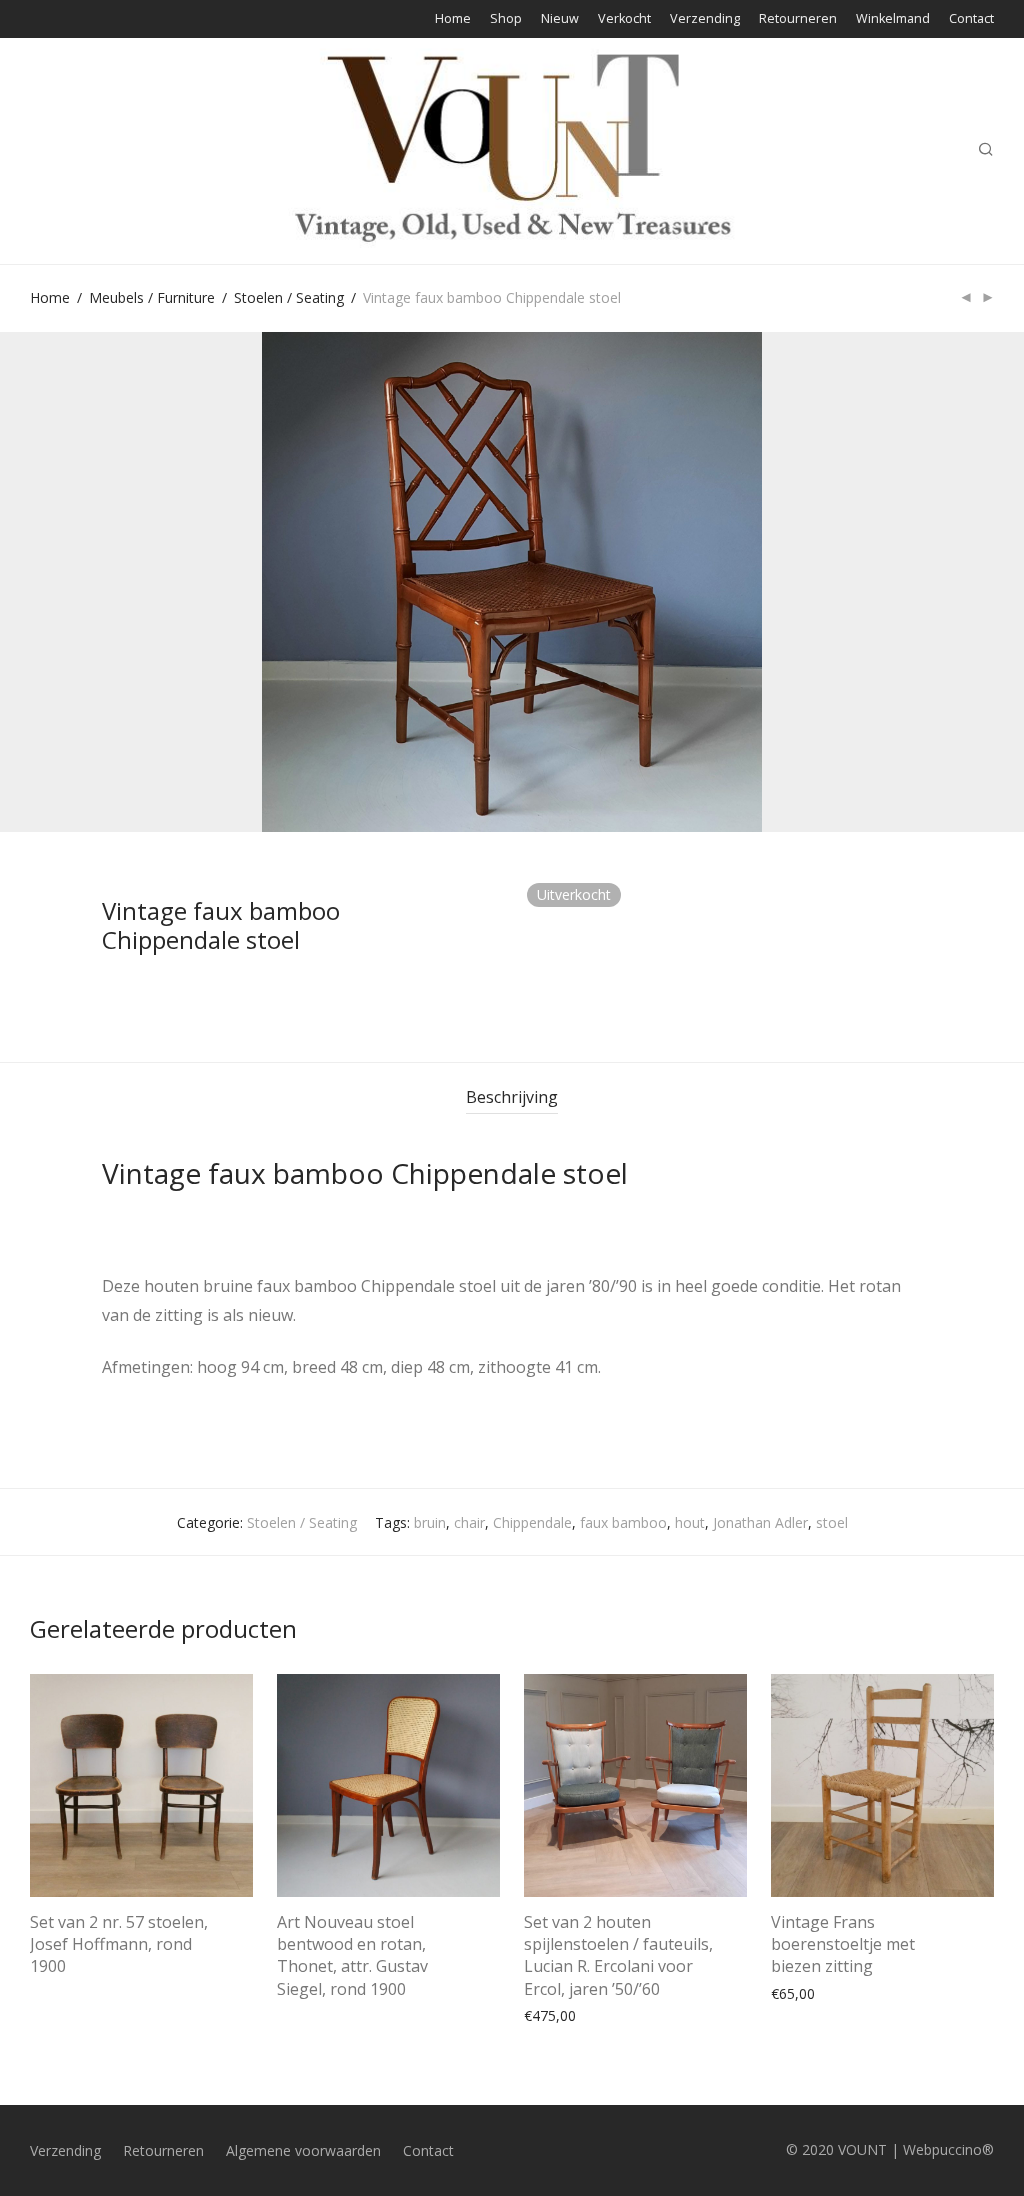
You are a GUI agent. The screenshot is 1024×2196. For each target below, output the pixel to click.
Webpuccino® (948, 2149)
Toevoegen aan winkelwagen (608, 2014)
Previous (34, 582)
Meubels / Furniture (152, 297)
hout (690, 1522)
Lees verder (58, 1969)
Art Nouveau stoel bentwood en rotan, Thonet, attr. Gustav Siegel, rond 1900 (352, 1955)
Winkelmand (893, 19)
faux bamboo (623, 1522)
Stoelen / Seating (289, 297)
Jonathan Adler (760, 1522)
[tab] (512, 1097)
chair (469, 1522)
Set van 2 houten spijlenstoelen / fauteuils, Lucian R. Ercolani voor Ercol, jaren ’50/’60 (618, 1955)
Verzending (705, 19)
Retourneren (798, 19)
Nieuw (560, 19)
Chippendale (532, 1522)
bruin (430, 1522)
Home (453, 19)
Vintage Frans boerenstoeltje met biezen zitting (843, 1944)
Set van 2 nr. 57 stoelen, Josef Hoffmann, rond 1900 (119, 1944)
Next (990, 582)
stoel (832, 1522)
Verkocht (624, 19)
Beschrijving (512, 1097)
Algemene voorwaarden (303, 2150)
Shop (506, 19)
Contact (971, 19)
